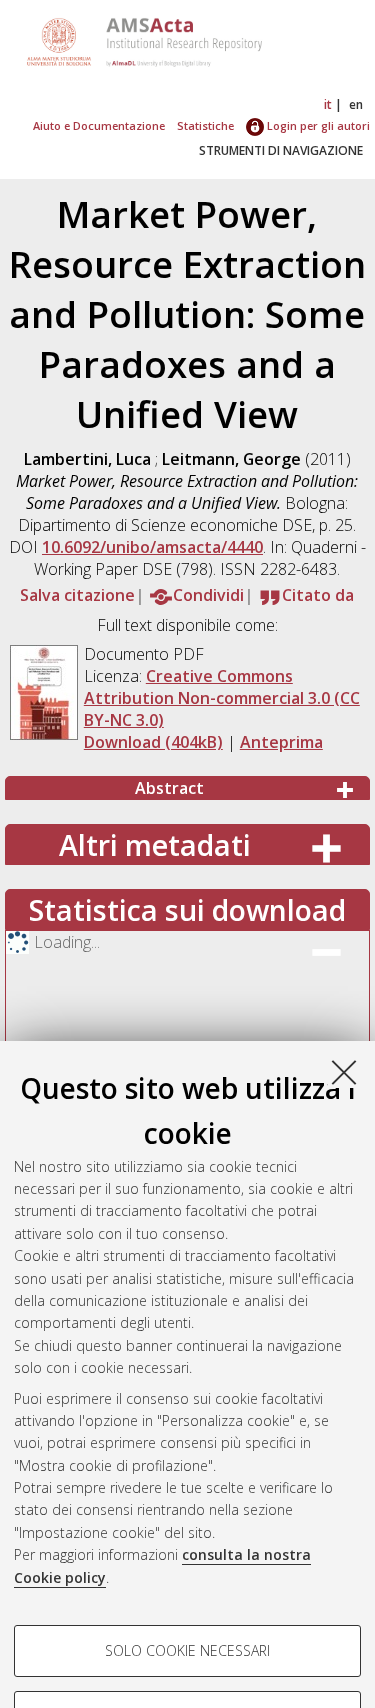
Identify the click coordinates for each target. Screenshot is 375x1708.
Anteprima (281, 742)
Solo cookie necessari (187, 1650)
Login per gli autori (317, 125)
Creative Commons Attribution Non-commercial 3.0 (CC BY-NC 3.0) (222, 698)
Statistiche (205, 125)
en (356, 104)
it (328, 104)
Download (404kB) (153, 742)
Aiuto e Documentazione (99, 125)
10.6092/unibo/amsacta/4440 (152, 547)
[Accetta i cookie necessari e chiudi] (344, 1072)
